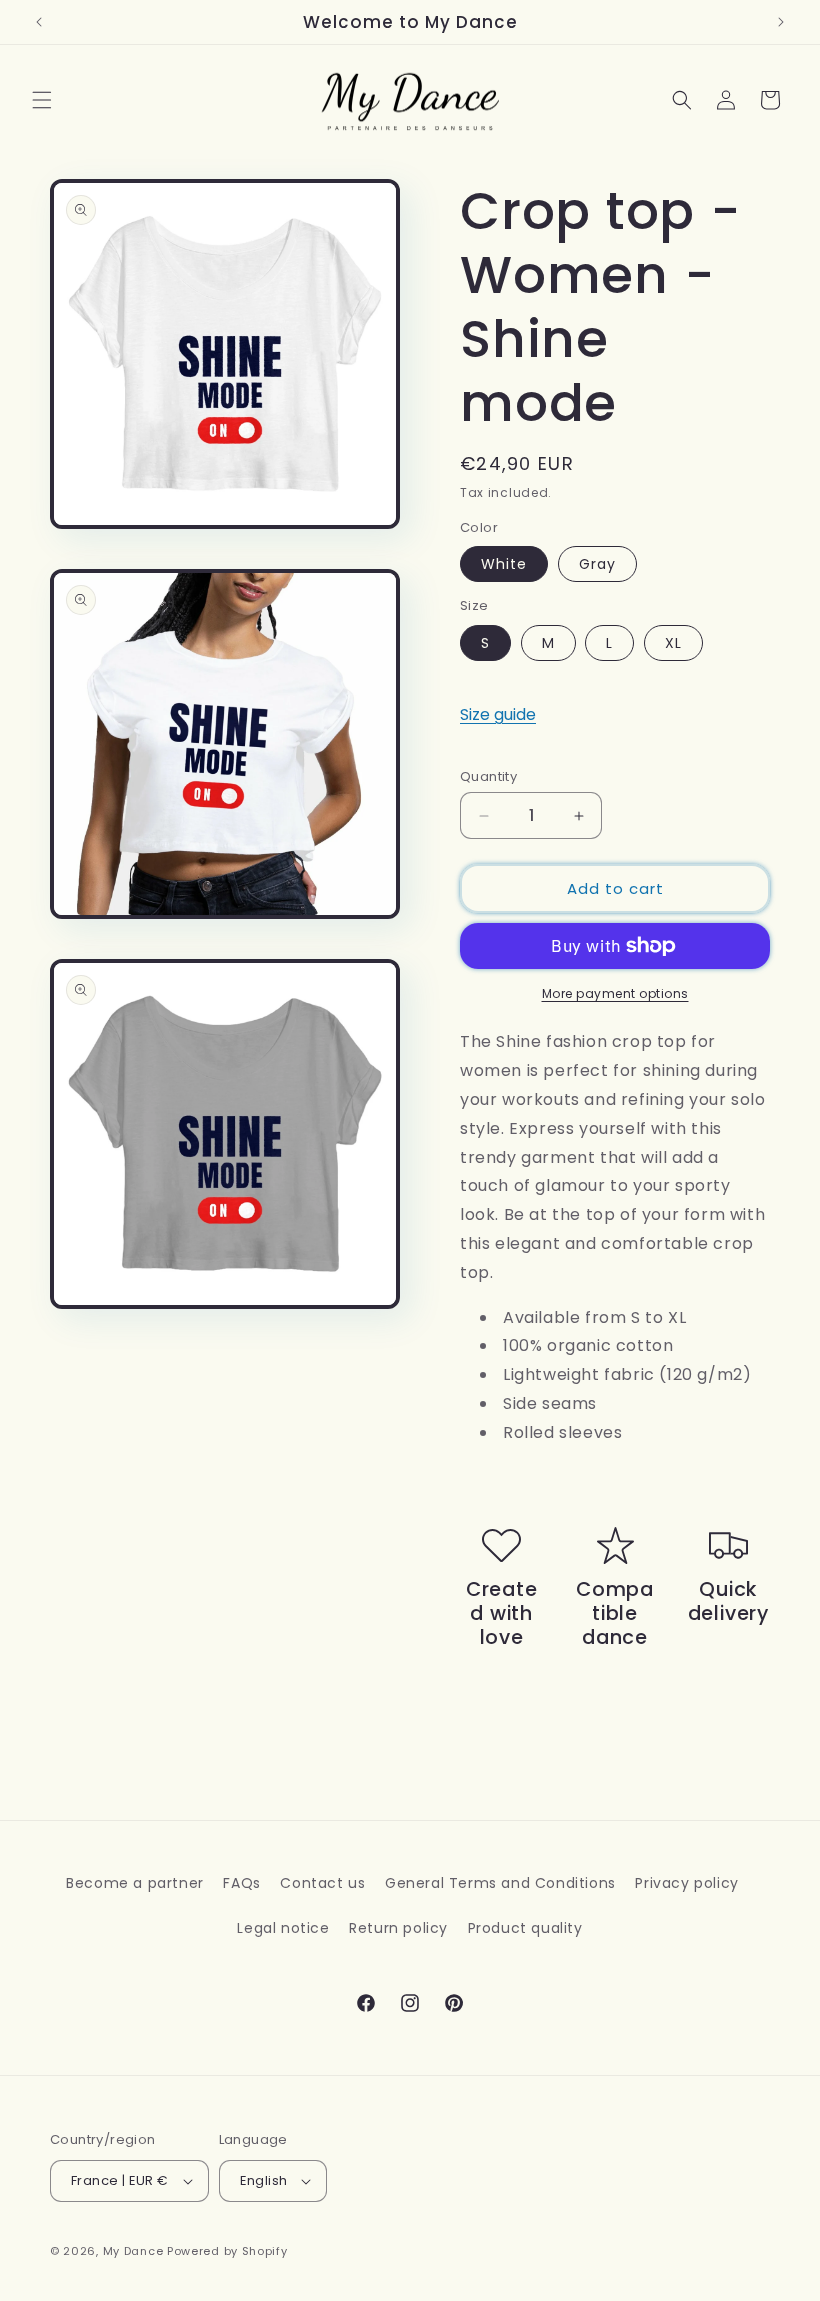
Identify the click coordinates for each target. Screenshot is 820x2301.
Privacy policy (686, 1883)
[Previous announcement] (39, 22)
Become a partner (135, 1883)
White (504, 564)
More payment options (615, 993)
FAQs (241, 1883)
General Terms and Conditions (500, 1883)
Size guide (498, 714)
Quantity (488, 776)
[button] (42, 100)
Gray (597, 564)
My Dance (133, 2251)
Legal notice (283, 1928)
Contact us (322, 1883)
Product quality (525, 1928)
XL (673, 643)
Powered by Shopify (227, 2251)
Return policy (398, 1928)
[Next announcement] (781, 22)
